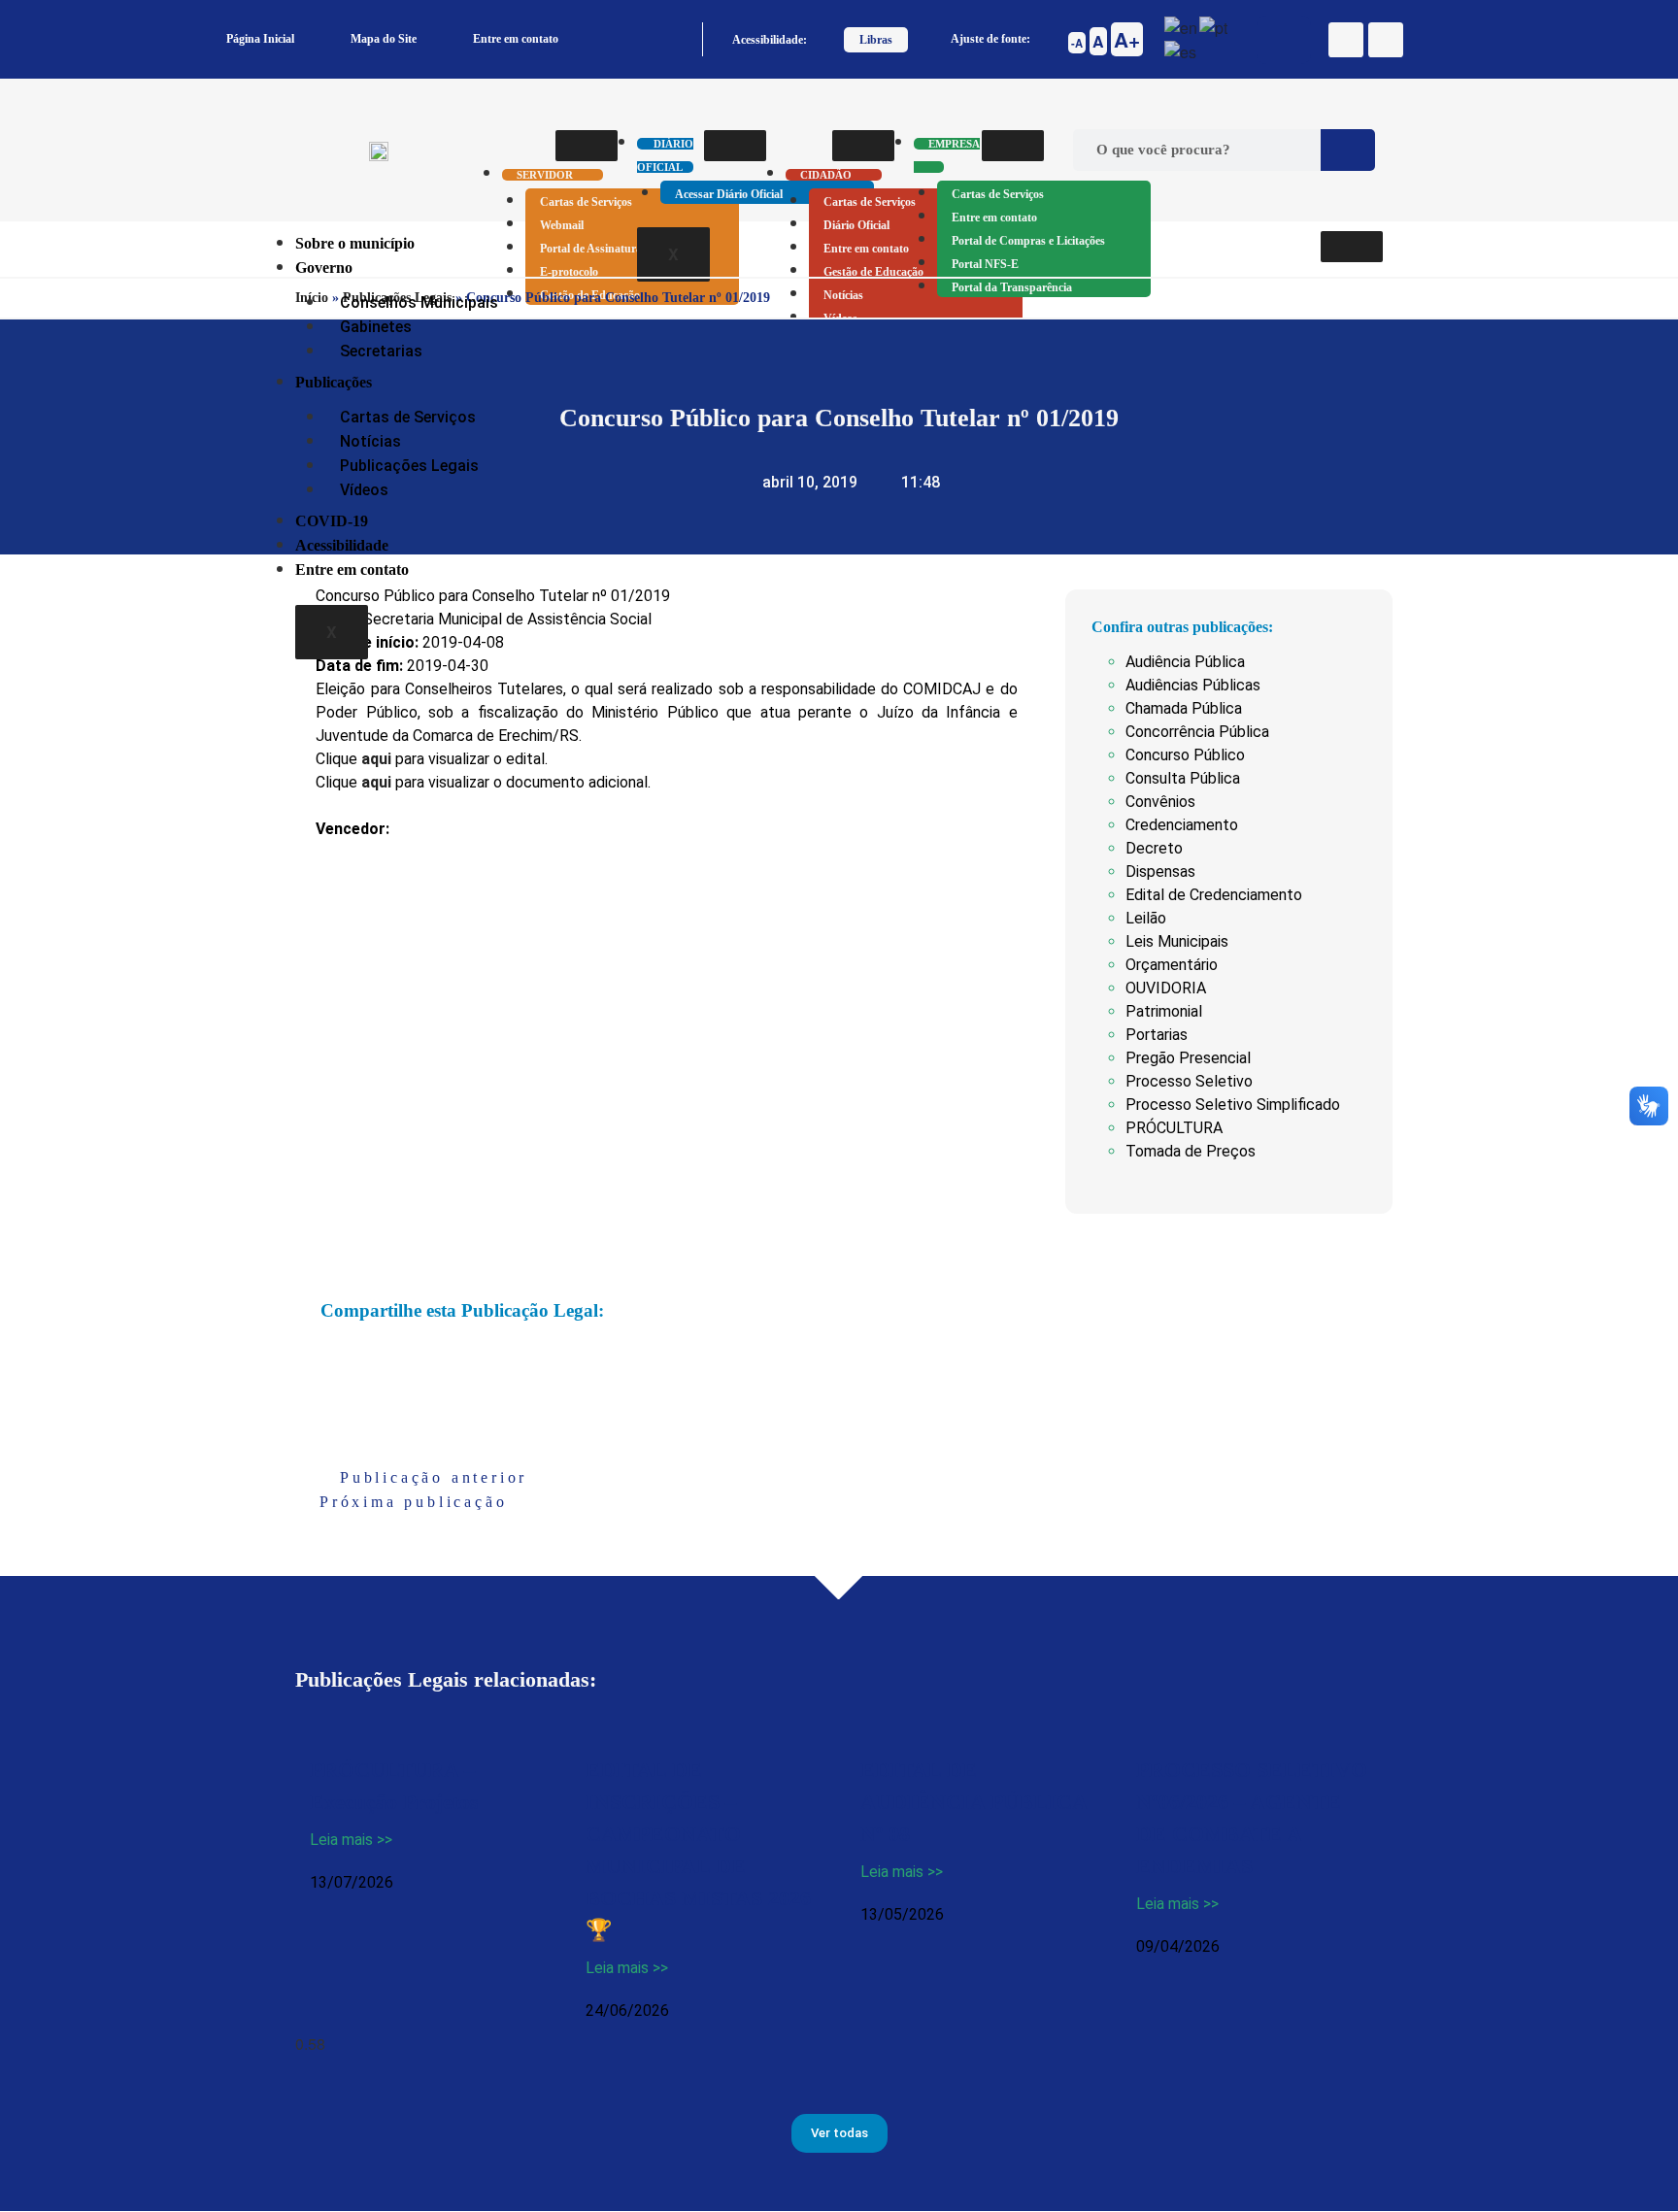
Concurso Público (1185, 755)
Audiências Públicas (1193, 685)
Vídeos (364, 490)
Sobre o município (355, 243)
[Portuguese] (1214, 26)
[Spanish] (1181, 51)
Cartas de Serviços (586, 202)
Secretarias (381, 351)
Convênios (1160, 802)
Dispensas (1160, 871)
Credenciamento (1182, 825)
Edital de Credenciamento (1214, 895)
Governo (324, 268)
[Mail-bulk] (1386, 40)
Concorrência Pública (1197, 732)
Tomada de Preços (1191, 1151)
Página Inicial (260, 39)
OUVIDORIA (1166, 988)
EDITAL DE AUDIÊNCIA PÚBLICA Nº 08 (973, 1802)
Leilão (1146, 918)
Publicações (334, 382)
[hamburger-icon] (587, 146)
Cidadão (826, 175)
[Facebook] (1346, 40)
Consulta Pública (1183, 778)
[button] (326, 1357)
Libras (876, 40)
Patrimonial (1164, 1011)
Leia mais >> (351, 1840)
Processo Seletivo (1189, 1081)
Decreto (1154, 848)
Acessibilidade (342, 545)
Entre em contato (516, 39)
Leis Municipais (1177, 941)
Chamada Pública (1184, 708)
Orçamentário (1172, 965)
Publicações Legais (409, 466)
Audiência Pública (1185, 662)
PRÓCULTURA (1174, 1128)
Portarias (1157, 1035)
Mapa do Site (384, 39)
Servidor (545, 175)
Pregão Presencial (1188, 1058)
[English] (1182, 26)
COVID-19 (332, 521)
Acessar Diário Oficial (729, 194)
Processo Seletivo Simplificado (1233, 1105)
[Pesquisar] (1348, 150)
